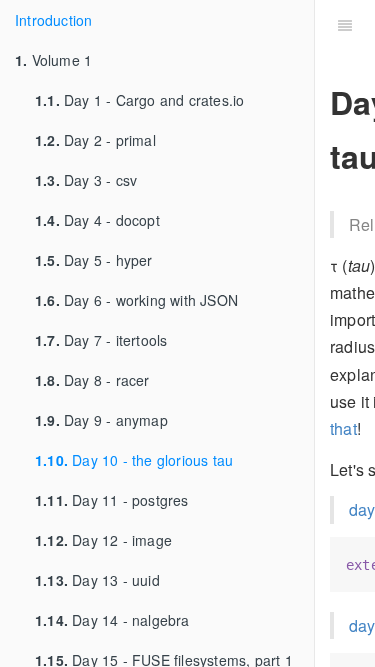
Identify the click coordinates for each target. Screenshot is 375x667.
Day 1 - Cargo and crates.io (139, 100)
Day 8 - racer (92, 380)
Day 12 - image (103, 540)
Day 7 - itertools (101, 340)
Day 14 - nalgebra (112, 620)
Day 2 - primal (95, 140)
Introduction (53, 20)
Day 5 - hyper (94, 260)
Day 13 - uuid (97, 580)
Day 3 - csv (86, 180)
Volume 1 (53, 60)
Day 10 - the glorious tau (134, 460)
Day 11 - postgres (112, 500)
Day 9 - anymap (101, 420)
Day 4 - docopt (97, 220)
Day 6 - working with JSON (136, 300)
